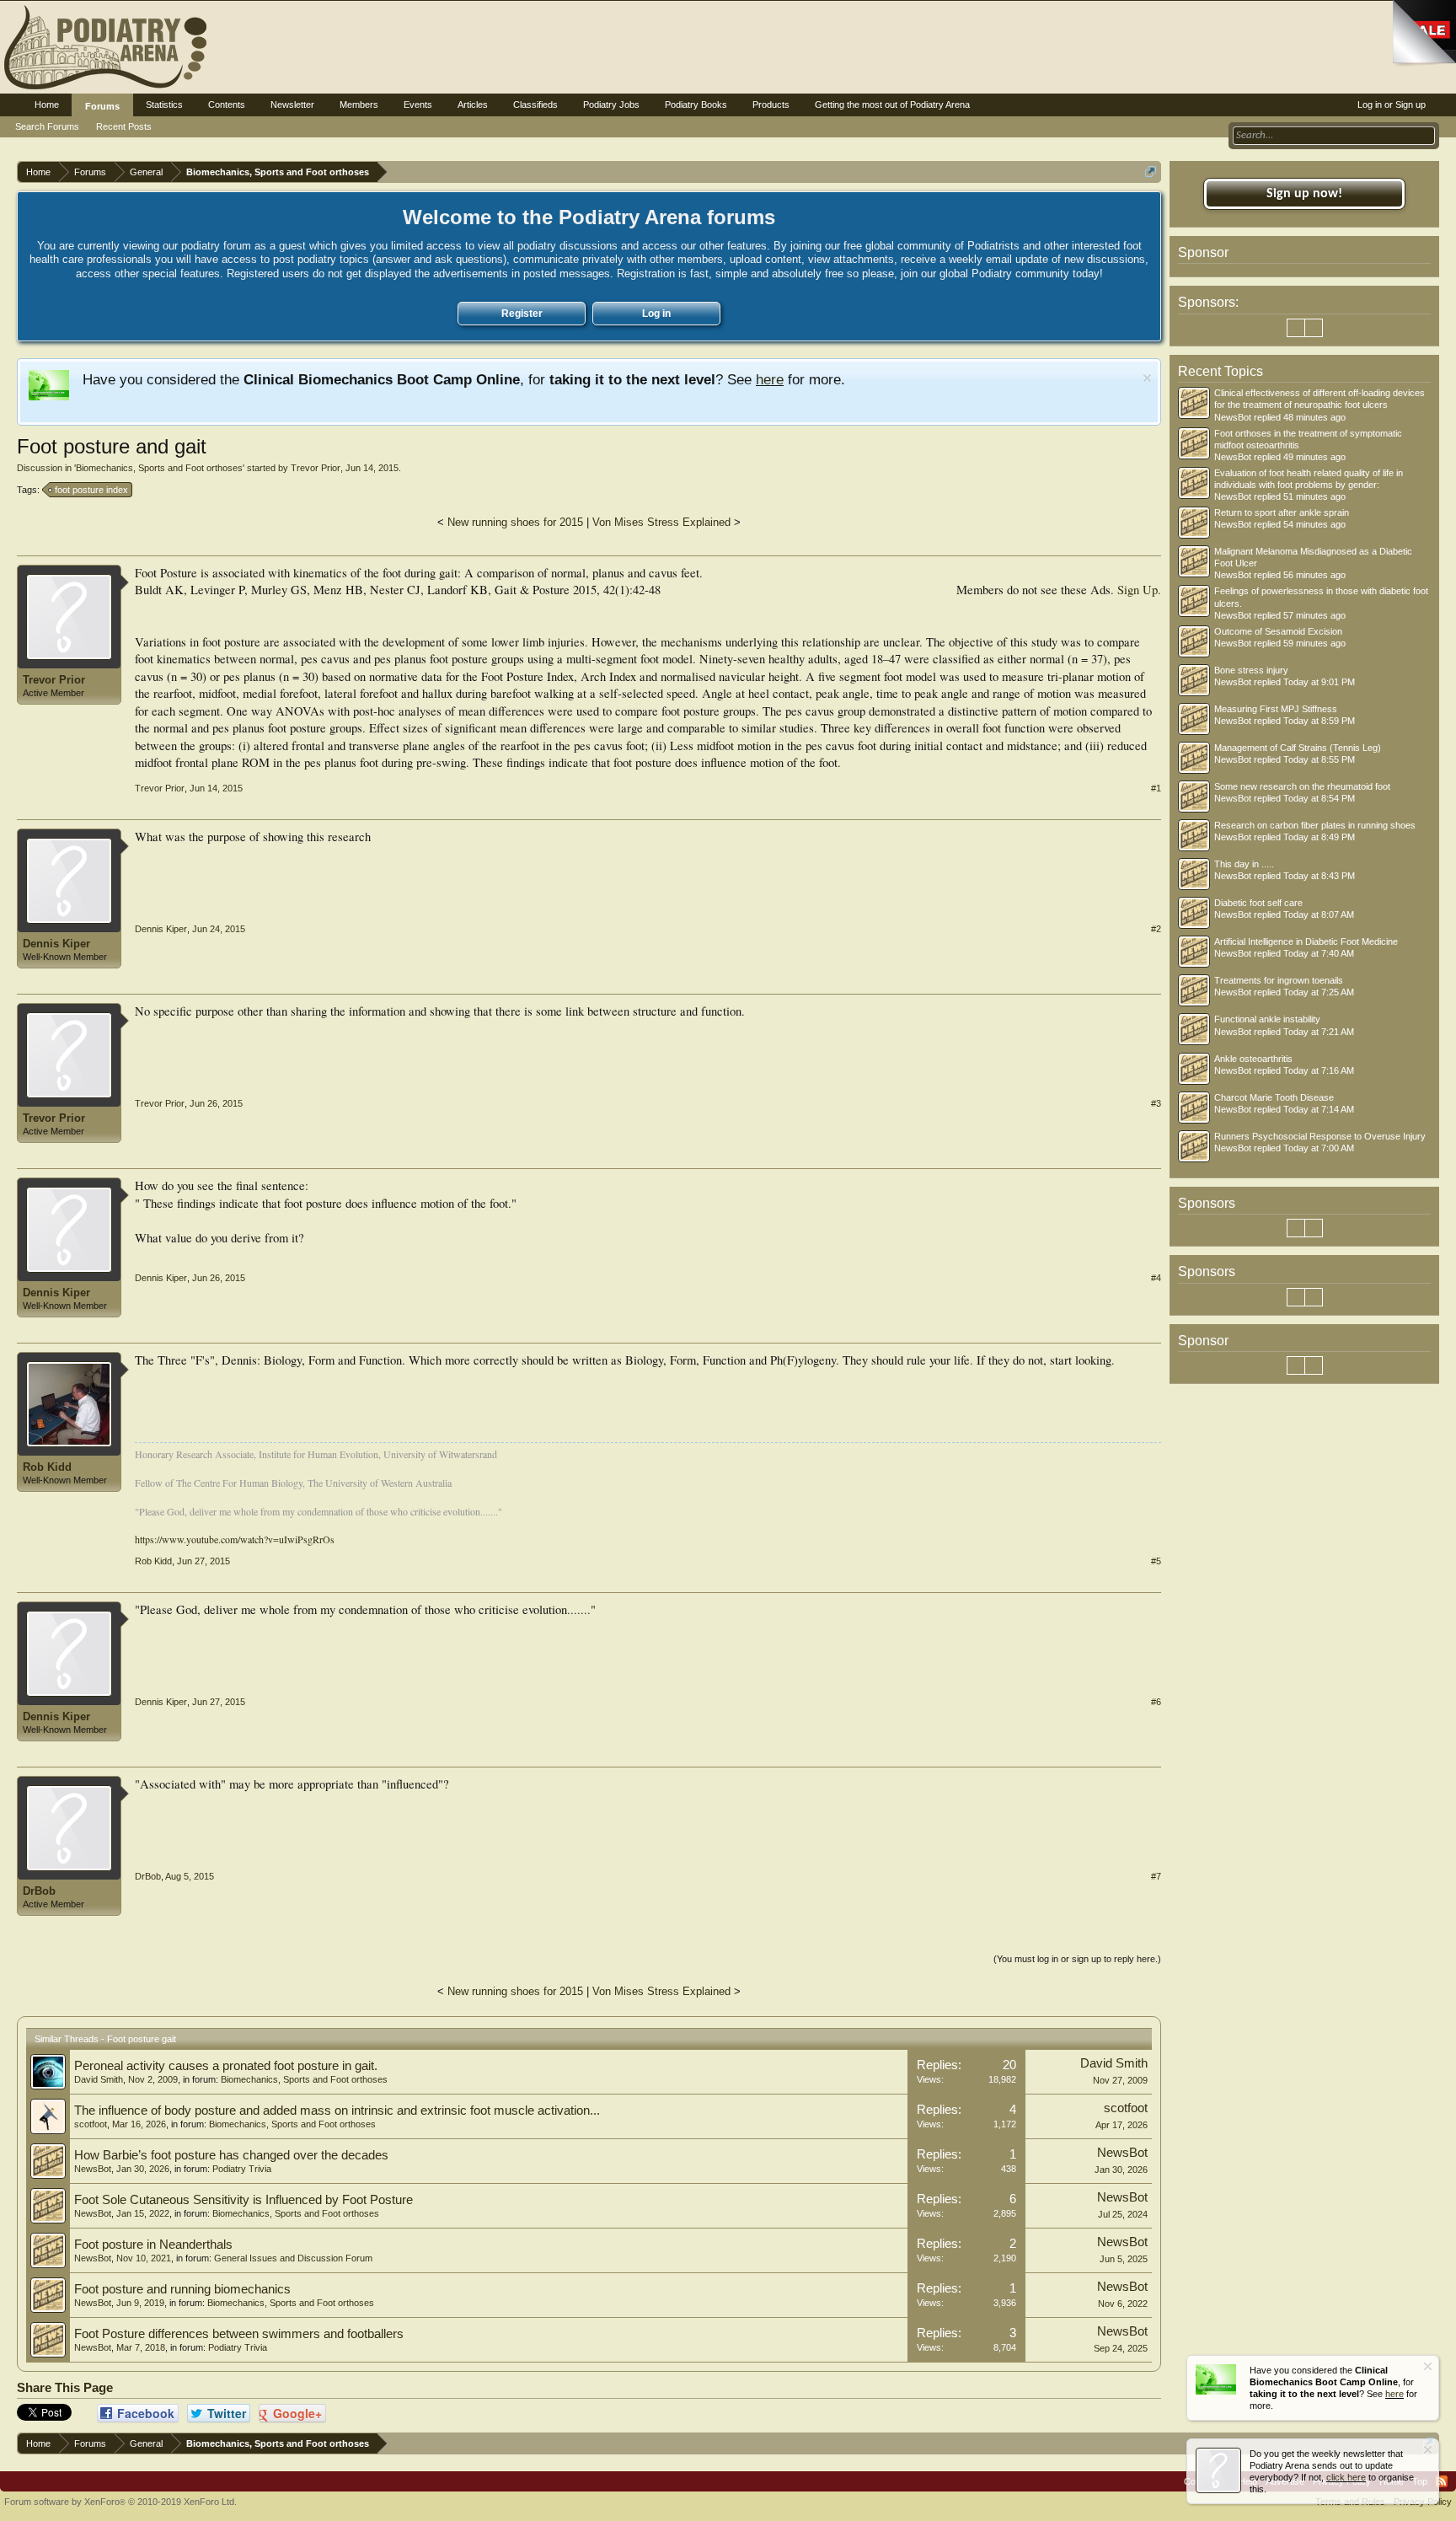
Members (359, 105)
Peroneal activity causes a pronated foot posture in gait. (226, 2066)
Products (771, 105)
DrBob (39, 1891)
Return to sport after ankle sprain (1282, 512)
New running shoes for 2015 (515, 522)
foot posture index (91, 490)
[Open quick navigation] (1151, 172)
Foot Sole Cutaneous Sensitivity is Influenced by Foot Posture (244, 2200)
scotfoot (91, 2124)
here (770, 379)
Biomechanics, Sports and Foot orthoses (159, 468)
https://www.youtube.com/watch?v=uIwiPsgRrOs (235, 1539)
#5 (1156, 1561)
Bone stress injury (1251, 670)
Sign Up (1137, 590)
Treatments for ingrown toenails (1279, 980)
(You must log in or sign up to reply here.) (1077, 1959)
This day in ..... (1244, 864)
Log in (656, 314)
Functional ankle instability (1267, 1019)
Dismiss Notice (1147, 378)
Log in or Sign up (1392, 105)
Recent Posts (124, 126)
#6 (1156, 1702)
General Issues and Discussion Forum (293, 2258)
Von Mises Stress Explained (661, 522)
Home (47, 105)
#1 (1156, 788)
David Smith (99, 2079)
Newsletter (292, 105)
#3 (1156, 1103)
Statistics (164, 105)
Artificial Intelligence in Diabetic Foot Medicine (1306, 941)
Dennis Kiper (56, 944)
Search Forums (47, 126)
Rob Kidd (47, 1467)
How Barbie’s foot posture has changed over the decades (231, 2155)
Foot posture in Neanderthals (153, 2245)
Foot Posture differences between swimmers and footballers (239, 2334)
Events (418, 105)
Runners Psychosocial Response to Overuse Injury (1320, 1136)
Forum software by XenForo (120, 2502)
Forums (102, 106)
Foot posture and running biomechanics (182, 2289)
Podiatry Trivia (242, 2169)
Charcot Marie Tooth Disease (1274, 1097)
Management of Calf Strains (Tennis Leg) (1298, 748)
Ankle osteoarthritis (1253, 1059)
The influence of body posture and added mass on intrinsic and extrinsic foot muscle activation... (337, 2111)
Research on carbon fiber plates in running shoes (1315, 825)
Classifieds (535, 105)
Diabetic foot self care (1258, 903)
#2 (1156, 929)
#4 (1156, 1278)
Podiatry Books (696, 105)
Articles (473, 105)
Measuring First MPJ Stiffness (1276, 709)
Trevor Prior (316, 468)
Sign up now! (1304, 194)
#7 (1156, 1876)
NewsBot (93, 2169)
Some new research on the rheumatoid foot (1302, 786)
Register (522, 314)
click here (1346, 2477)
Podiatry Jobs (611, 105)
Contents (227, 105)
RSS (1442, 2481)
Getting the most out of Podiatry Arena (892, 105)
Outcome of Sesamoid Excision (1278, 631)
